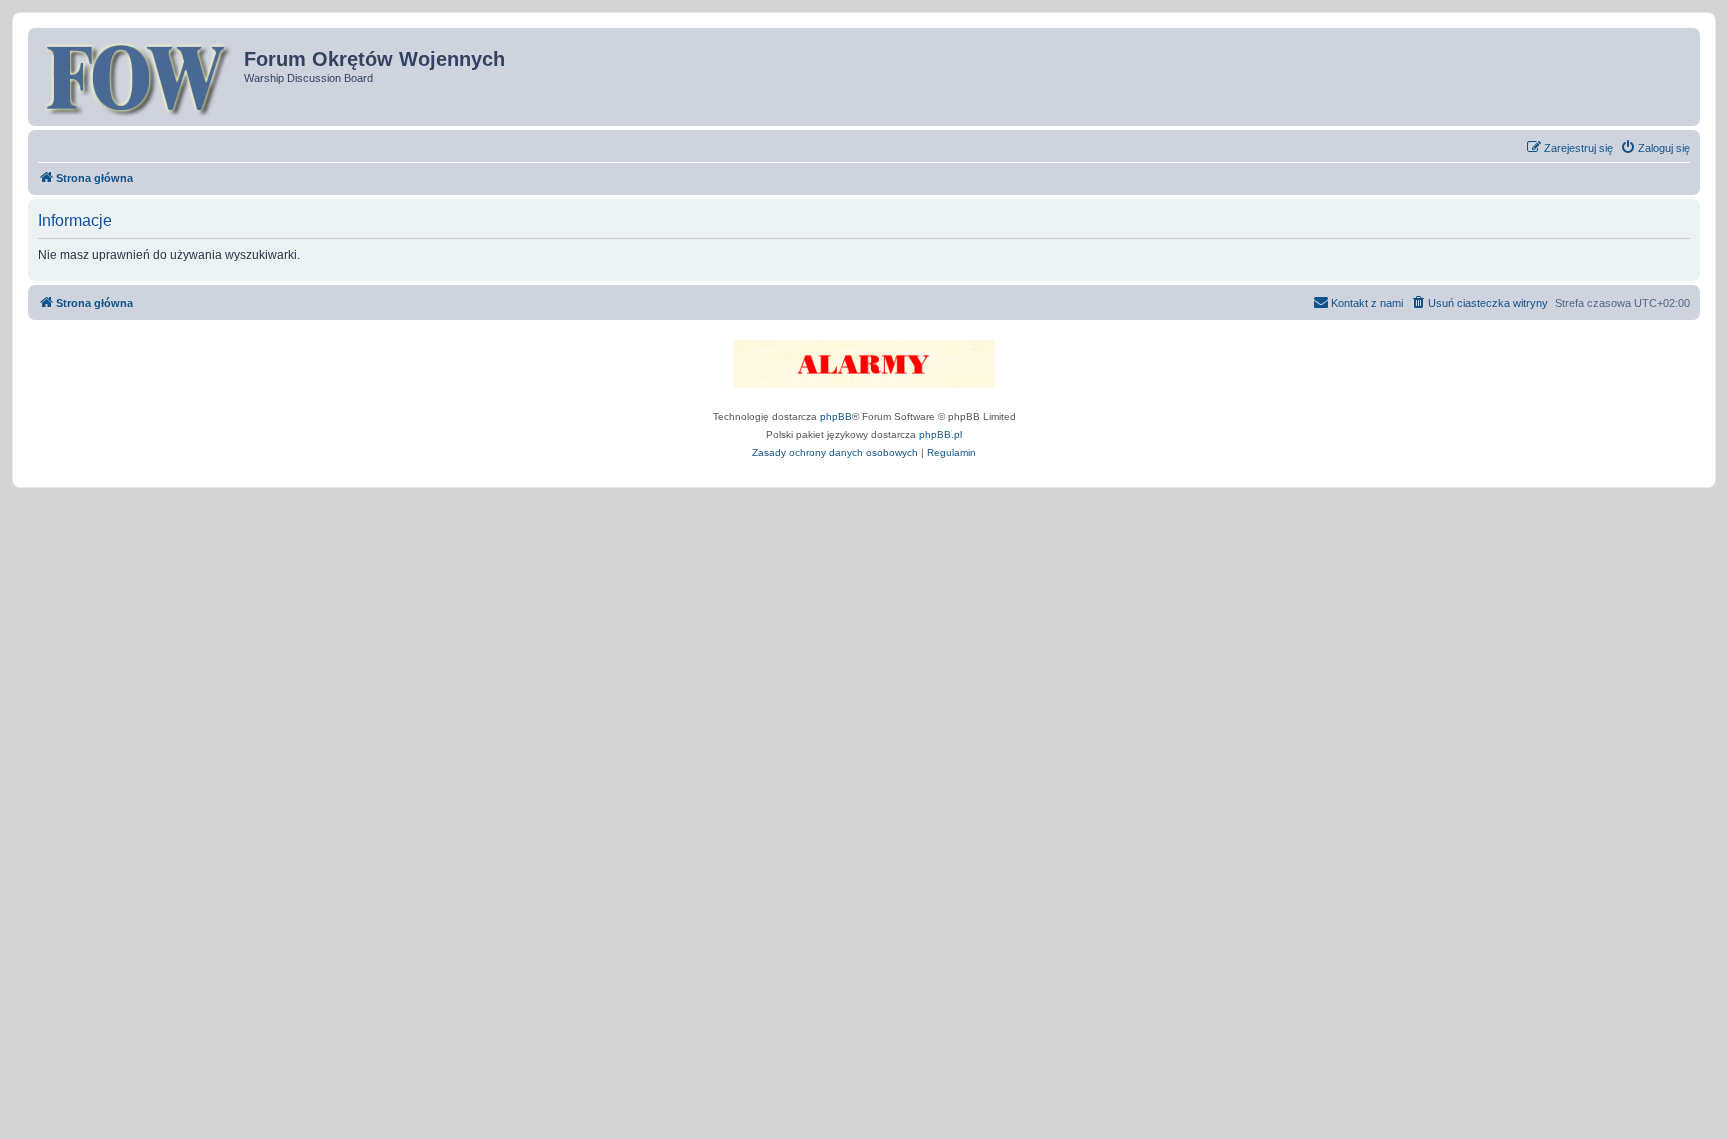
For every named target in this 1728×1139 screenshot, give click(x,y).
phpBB (836, 416)
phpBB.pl (940, 434)
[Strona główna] (138, 77)
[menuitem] (1655, 148)
